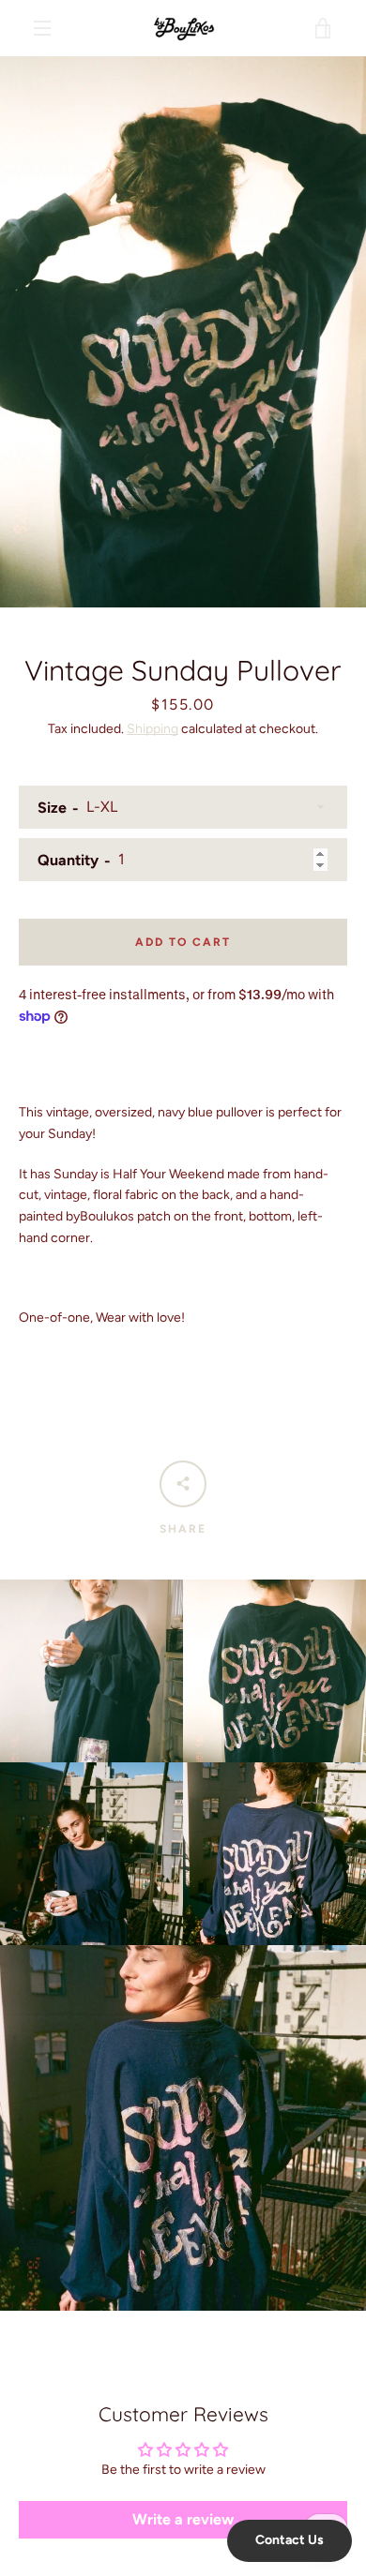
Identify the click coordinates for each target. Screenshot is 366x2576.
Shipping (152, 729)
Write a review (183, 2519)
